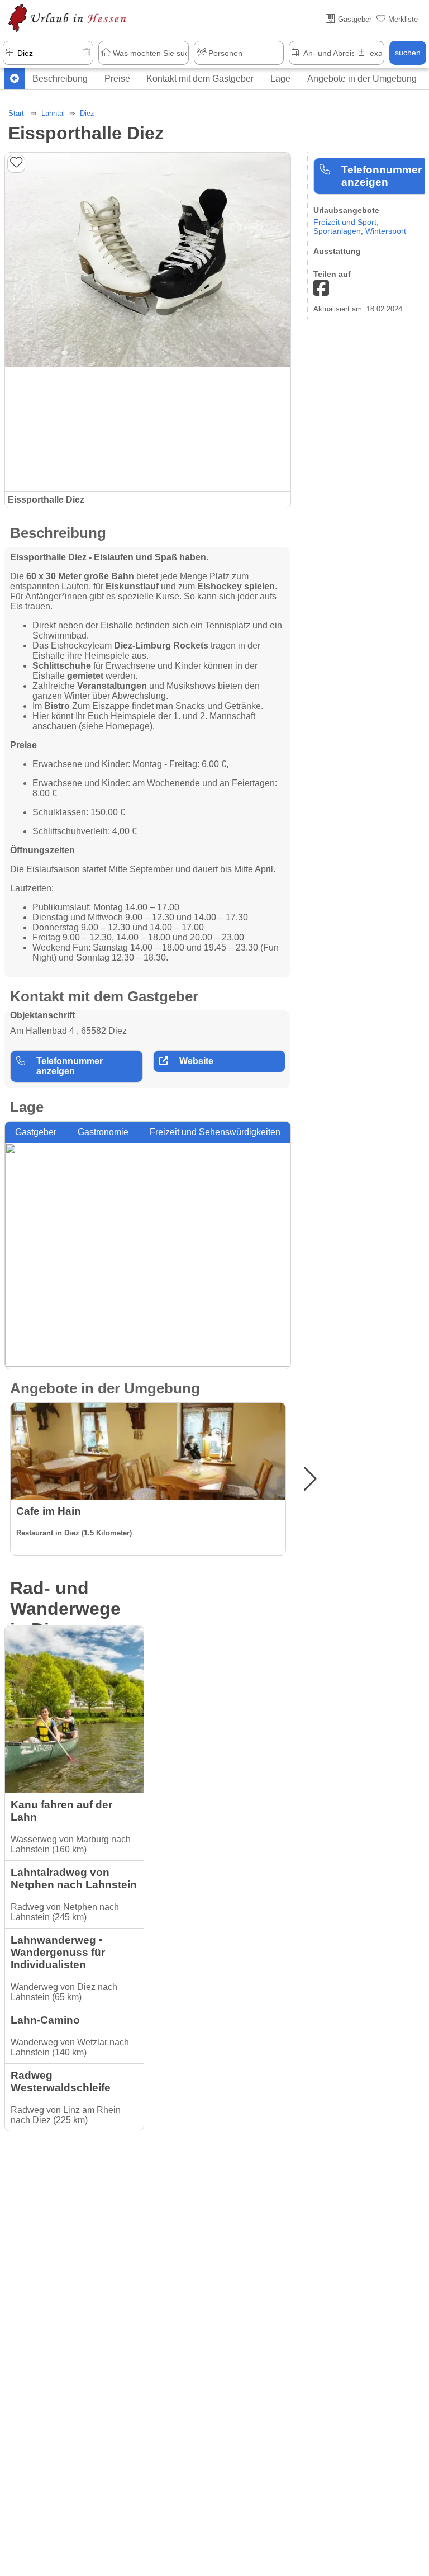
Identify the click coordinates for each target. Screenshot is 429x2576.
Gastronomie (103, 1132)
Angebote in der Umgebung (362, 79)
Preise (117, 79)
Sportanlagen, (339, 231)
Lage (280, 79)
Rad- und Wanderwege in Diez (65, 1609)
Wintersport (386, 231)
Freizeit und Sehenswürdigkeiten (215, 1132)
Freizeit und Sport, (346, 222)
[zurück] (15, 79)
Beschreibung (60, 79)
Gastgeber (36, 1132)
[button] (310, 1479)
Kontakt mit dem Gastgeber (200, 79)
